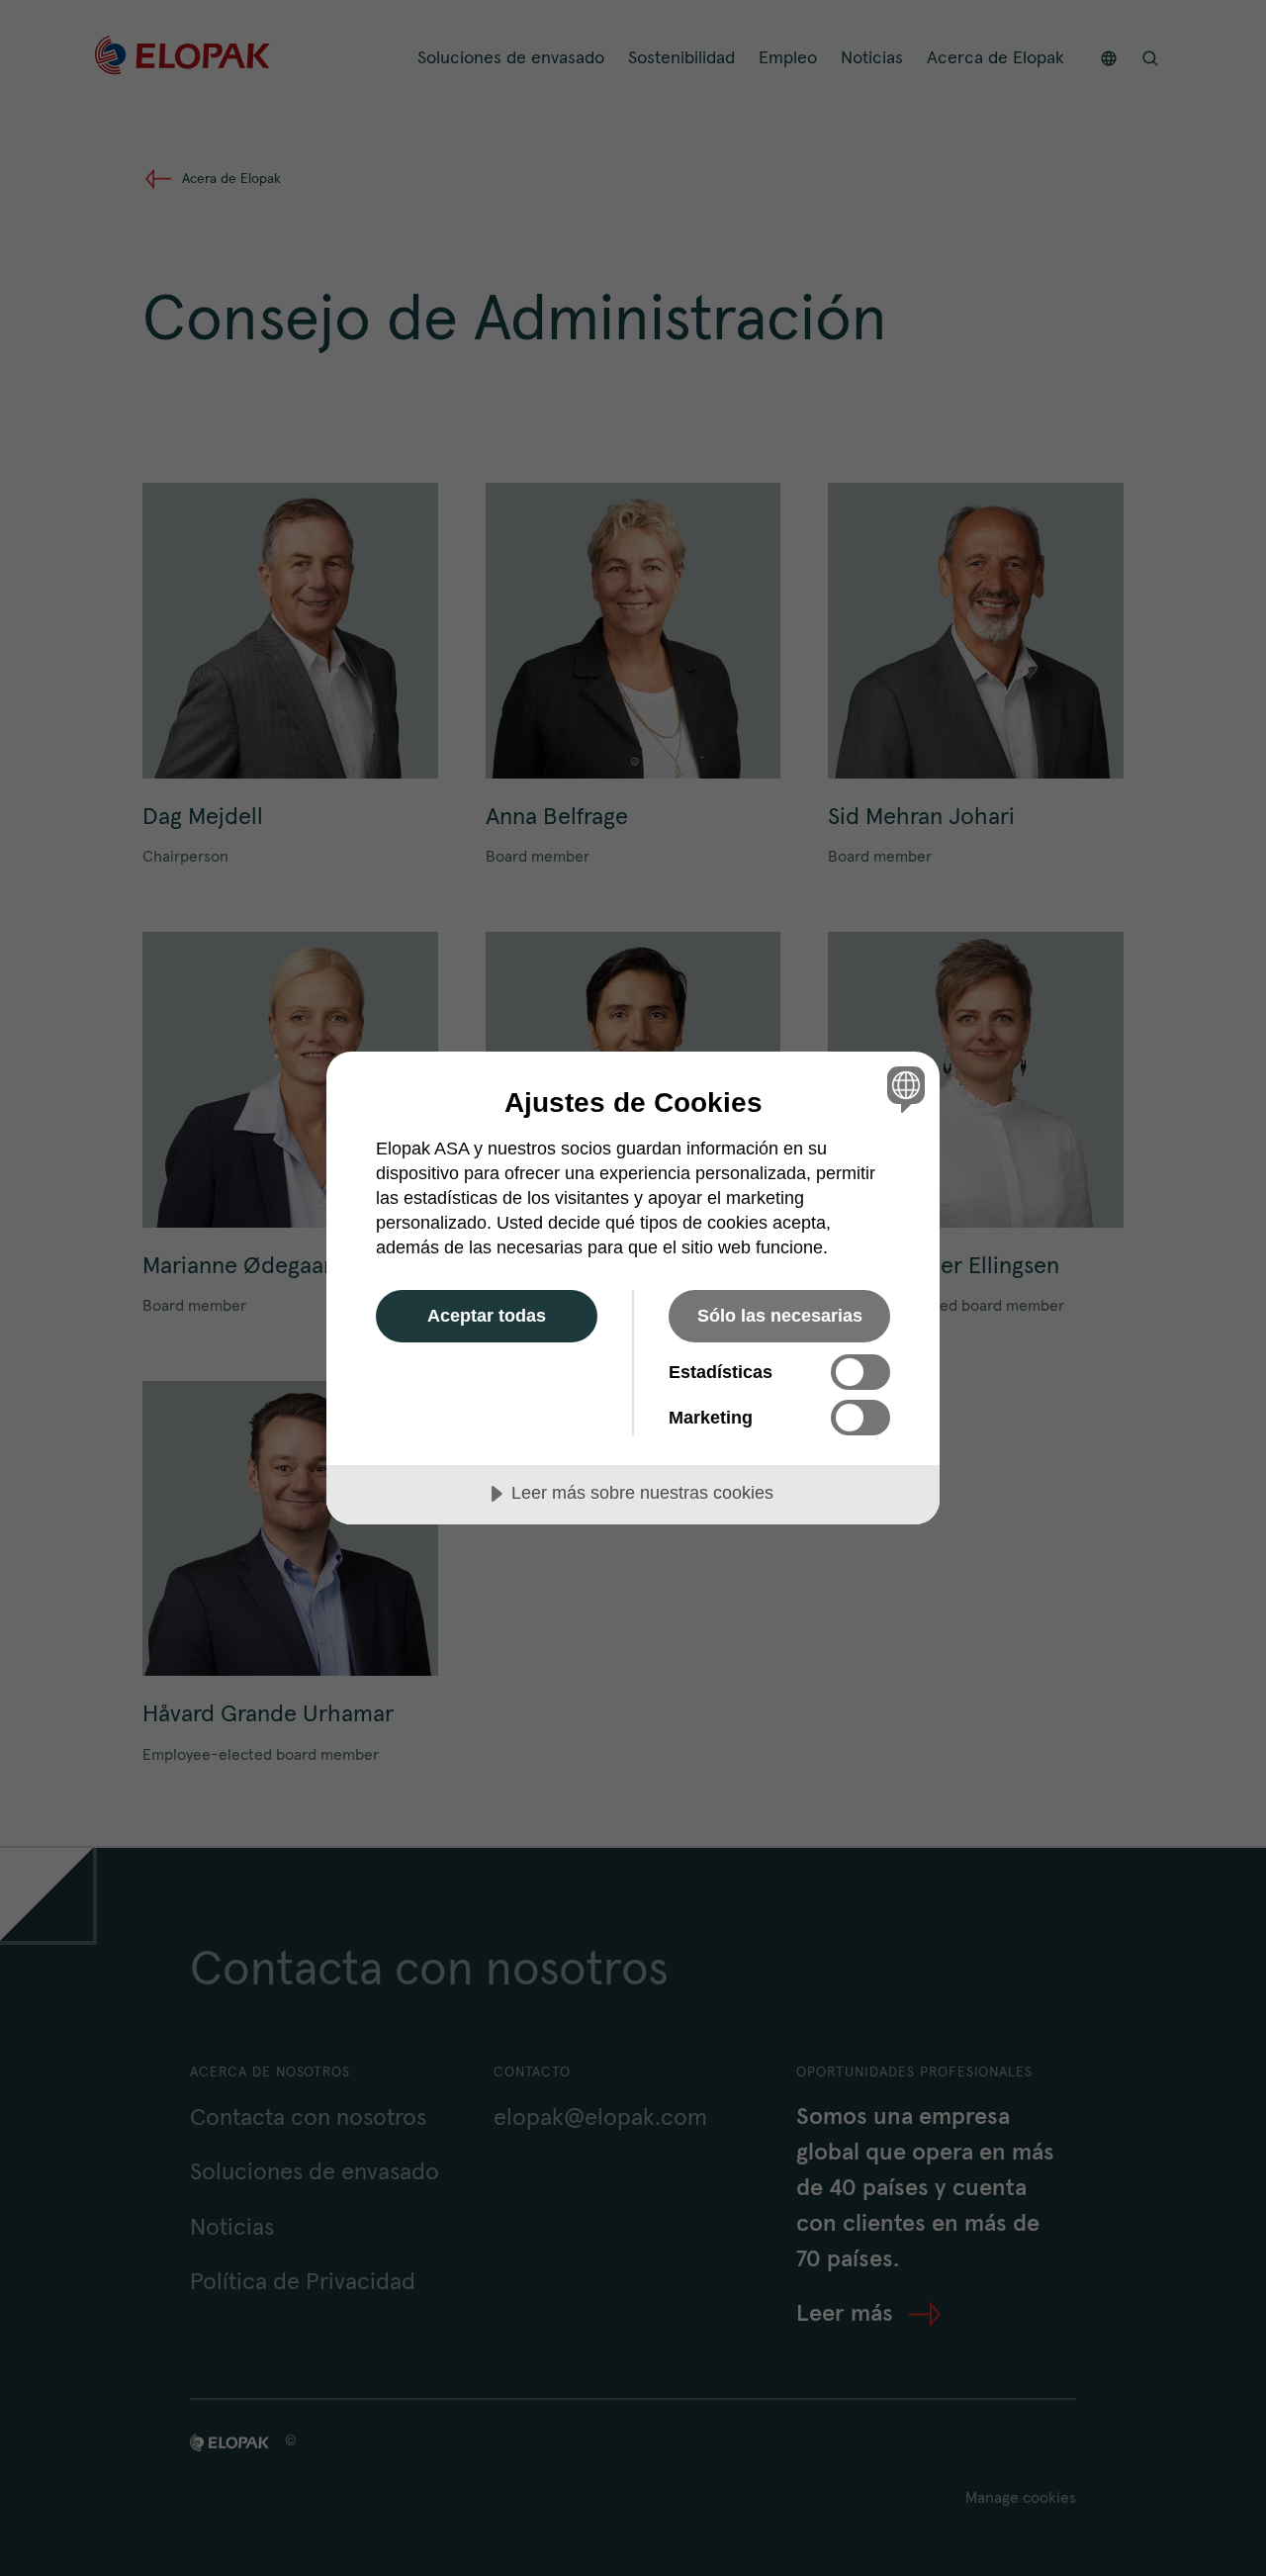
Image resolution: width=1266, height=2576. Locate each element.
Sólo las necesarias (780, 1316)
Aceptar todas (487, 1316)
